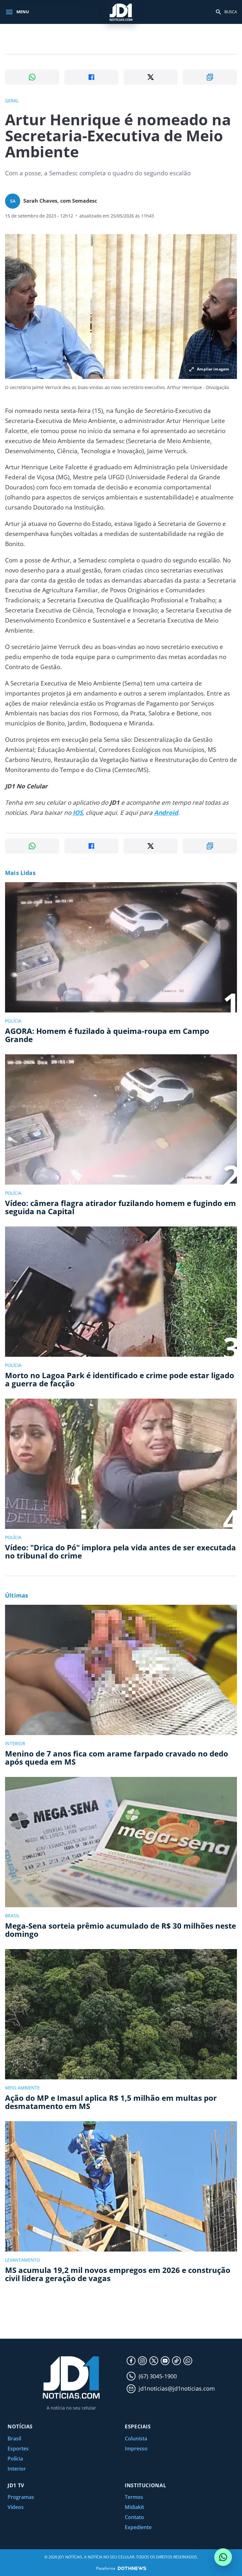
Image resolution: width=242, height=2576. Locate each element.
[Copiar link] (210, 77)
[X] (154, 2361)
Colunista (136, 2438)
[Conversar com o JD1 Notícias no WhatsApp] (223, 2557)
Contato (134, 2517)
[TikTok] (176, 2361)
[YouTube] (165, 2361)
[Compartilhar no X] (151, 77)
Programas (21, 2497)
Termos (134, 2497)
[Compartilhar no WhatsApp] (32, 77)
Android (166, 813)
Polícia (15, 2459)
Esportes (18, 2449)
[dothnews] (132, 2568)
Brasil (14, 2438)
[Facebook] (131, 2361)
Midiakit (134, 2507)
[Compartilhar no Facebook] (91, 77)
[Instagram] (142, 2361)
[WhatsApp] (188, 2361)
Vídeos (16, 2507)
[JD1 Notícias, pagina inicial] (121, 12)
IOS (78, 813)
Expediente (138, 2527)
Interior (17, 2469)
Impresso (136, 2449)
